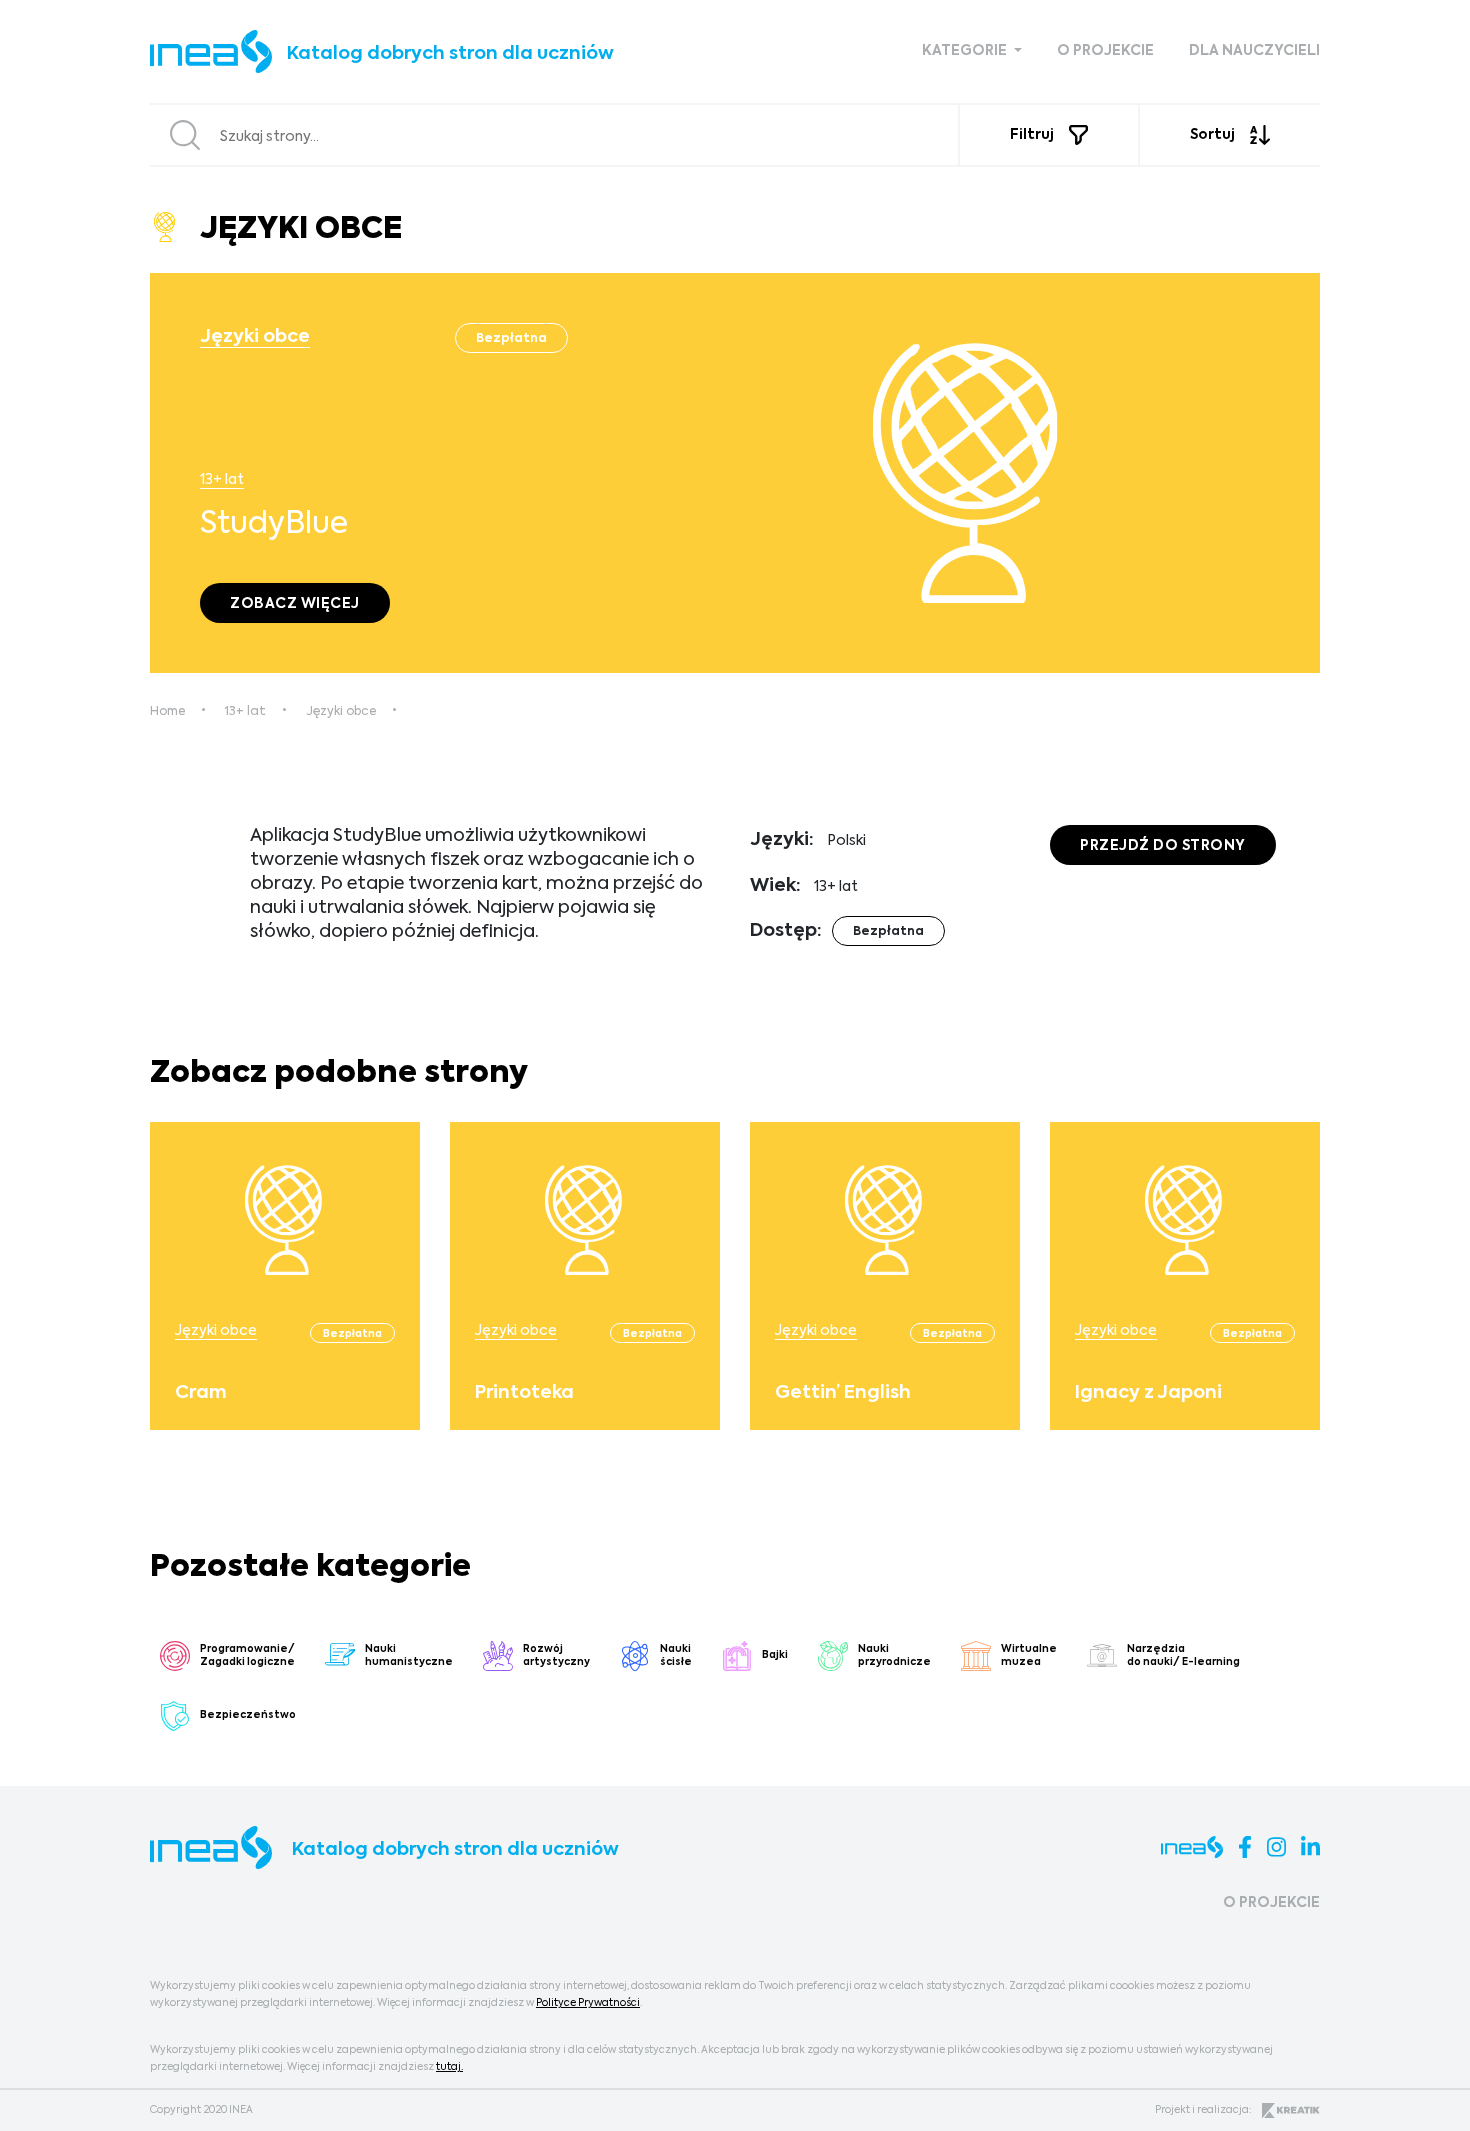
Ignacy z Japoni (1148, 1393)
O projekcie (1105, 51)
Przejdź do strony (1163, 846)
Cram (200, 1393)
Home (167, 712)
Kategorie (966, 51)
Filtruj (1032, 135)
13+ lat (222, 480)
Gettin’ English (843, 1393)
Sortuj (1212, 135)
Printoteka (524, 1393)
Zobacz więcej (295, 604)
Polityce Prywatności (588, 2003)
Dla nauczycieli (1254, 51)
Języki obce (255, 337)
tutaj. (449, 2067)
